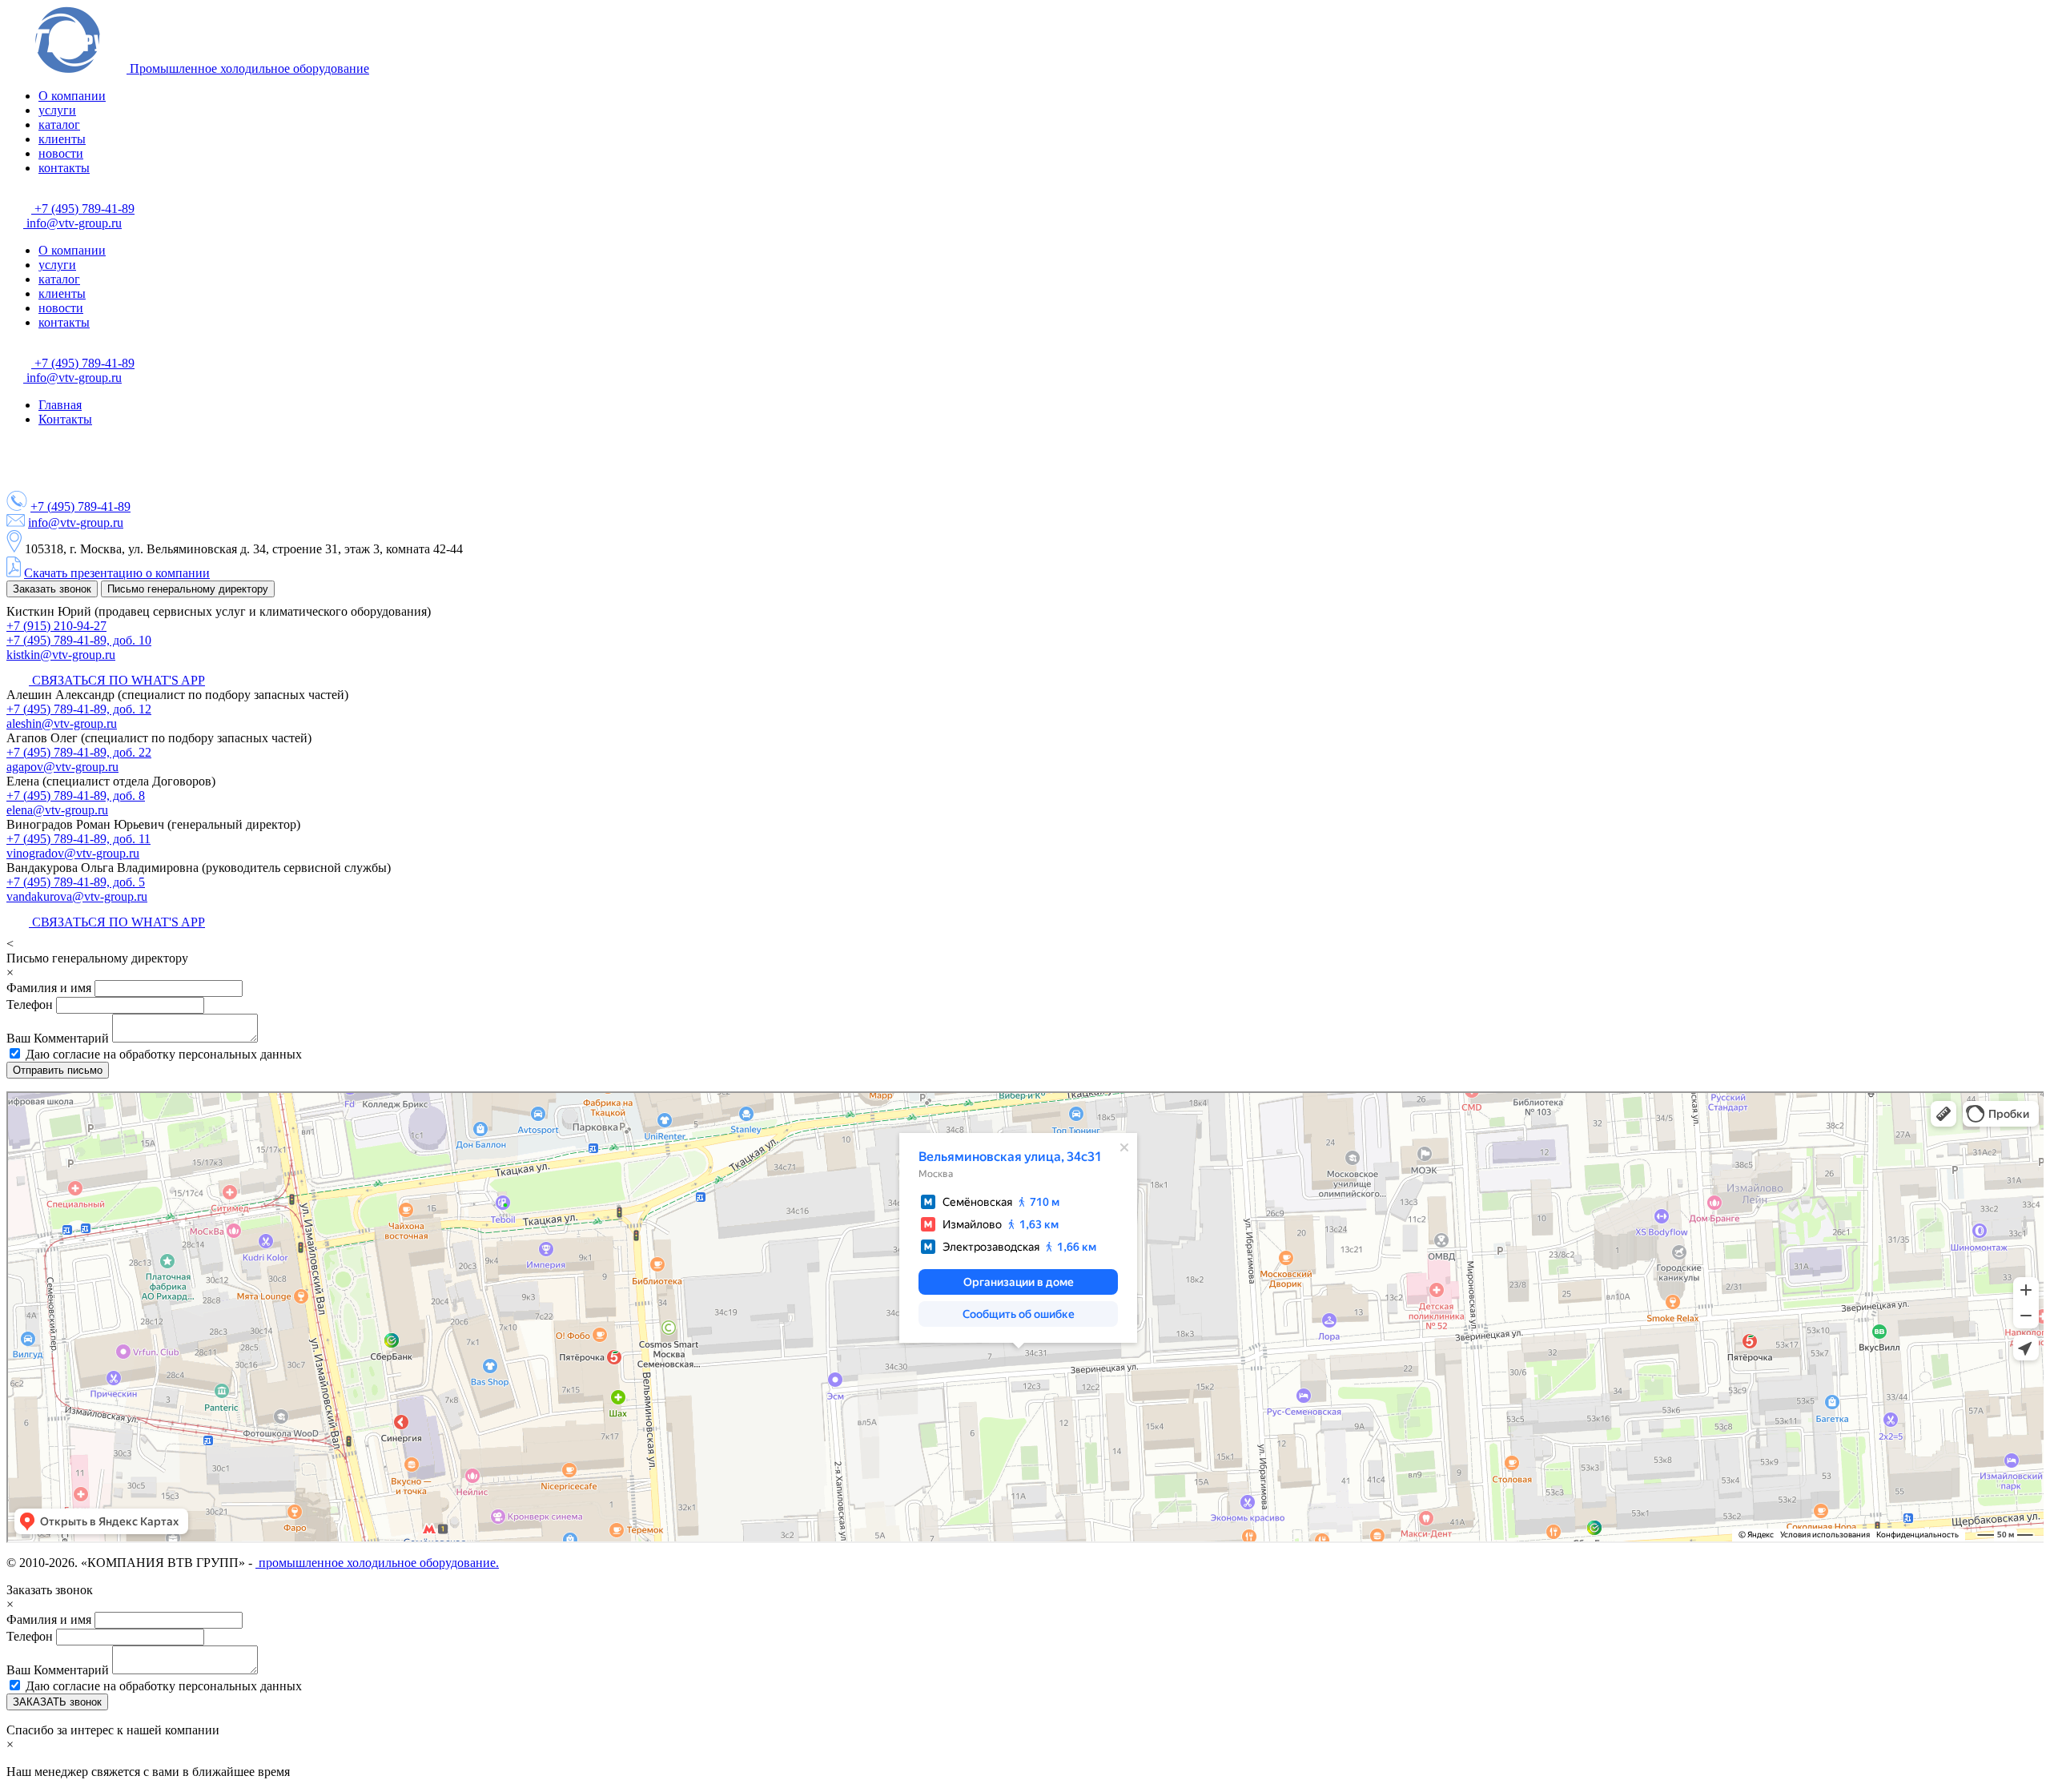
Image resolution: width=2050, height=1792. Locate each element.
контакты (64, 168)
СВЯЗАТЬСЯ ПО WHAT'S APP (117, 680)
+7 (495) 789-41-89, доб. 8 (76, 796)
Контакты (65, 419)
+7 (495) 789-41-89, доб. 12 (79, 709)
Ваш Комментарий (59, 1038)
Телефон (30, 1004)
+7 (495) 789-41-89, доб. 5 (76, 882)
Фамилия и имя (50, 988)
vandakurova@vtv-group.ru (77, 896)
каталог (59, 125)
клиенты (62, 139)
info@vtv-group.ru (72, 223)
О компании (72, 96)
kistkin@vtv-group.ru (61, 655)
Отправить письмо (58, 1070)
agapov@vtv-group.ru (62, 767)
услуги (57, 110)
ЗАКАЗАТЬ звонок (57, 1702)
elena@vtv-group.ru (57, 810)
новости (61, 153)
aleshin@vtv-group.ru (62, 723)
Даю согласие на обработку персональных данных (164, 1054)
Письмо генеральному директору (188, 589)
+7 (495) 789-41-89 (83, 209)
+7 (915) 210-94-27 (56, 626)
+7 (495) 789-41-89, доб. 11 (78, 839)
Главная (60, 405)
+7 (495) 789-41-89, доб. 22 (79, 752)
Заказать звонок (52, 589)
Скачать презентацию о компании (117, 573)
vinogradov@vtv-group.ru (73, 853)
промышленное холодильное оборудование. (377, 1563)
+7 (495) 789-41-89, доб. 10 (79, 640)
